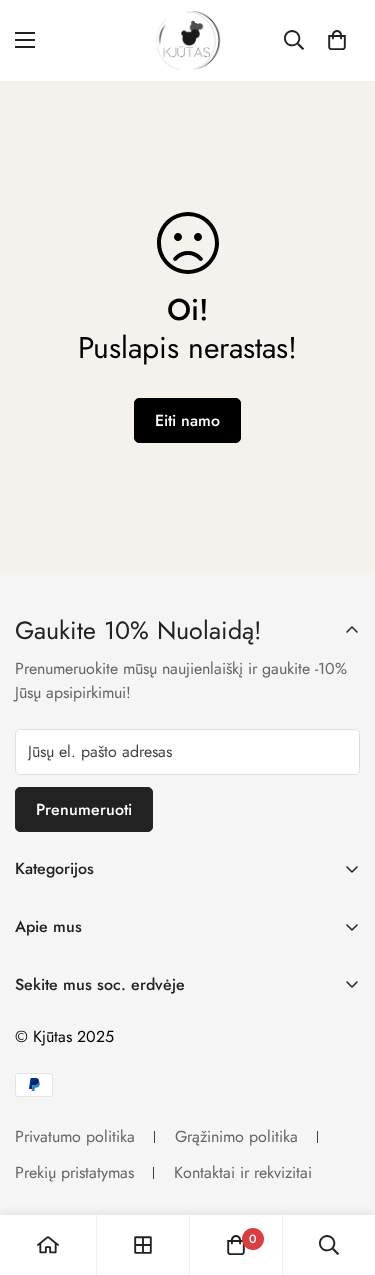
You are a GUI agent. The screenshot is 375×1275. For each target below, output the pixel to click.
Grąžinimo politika (236, 1136)
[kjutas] (188, 40)
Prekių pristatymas (74, 1172)
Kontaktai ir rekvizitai (243, 1172)
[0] (337, 40)
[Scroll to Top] (339, 1169)
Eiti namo (187, 420)
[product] (48, 1245)
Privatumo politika (75, 1136)
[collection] (143, 1245)
